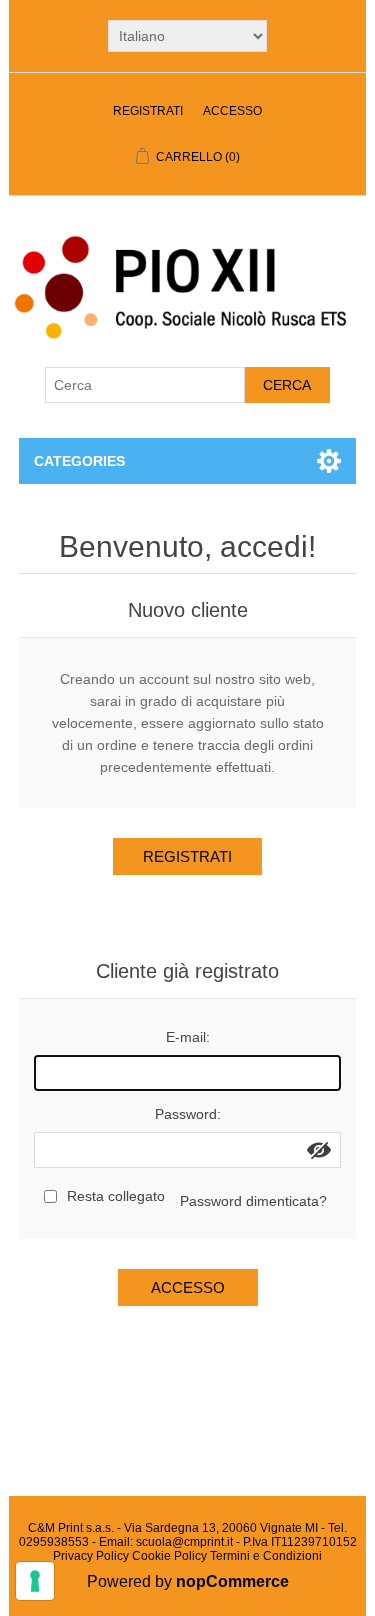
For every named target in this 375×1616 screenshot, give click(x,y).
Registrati (148, 111)
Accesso (232, 111)
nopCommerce (232, 1581)
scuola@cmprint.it (184, 1542)
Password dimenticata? (253, 1201)
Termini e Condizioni (266, 1556)
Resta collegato (116, 1196)
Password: (188, 1114)
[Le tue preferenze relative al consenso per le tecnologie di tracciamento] (35, 1581)
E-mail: (188, 1037)
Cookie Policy (169, 1556)
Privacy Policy (91, 1556)
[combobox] (145, 385)
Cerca (287, 385)
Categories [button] (79, 461)
